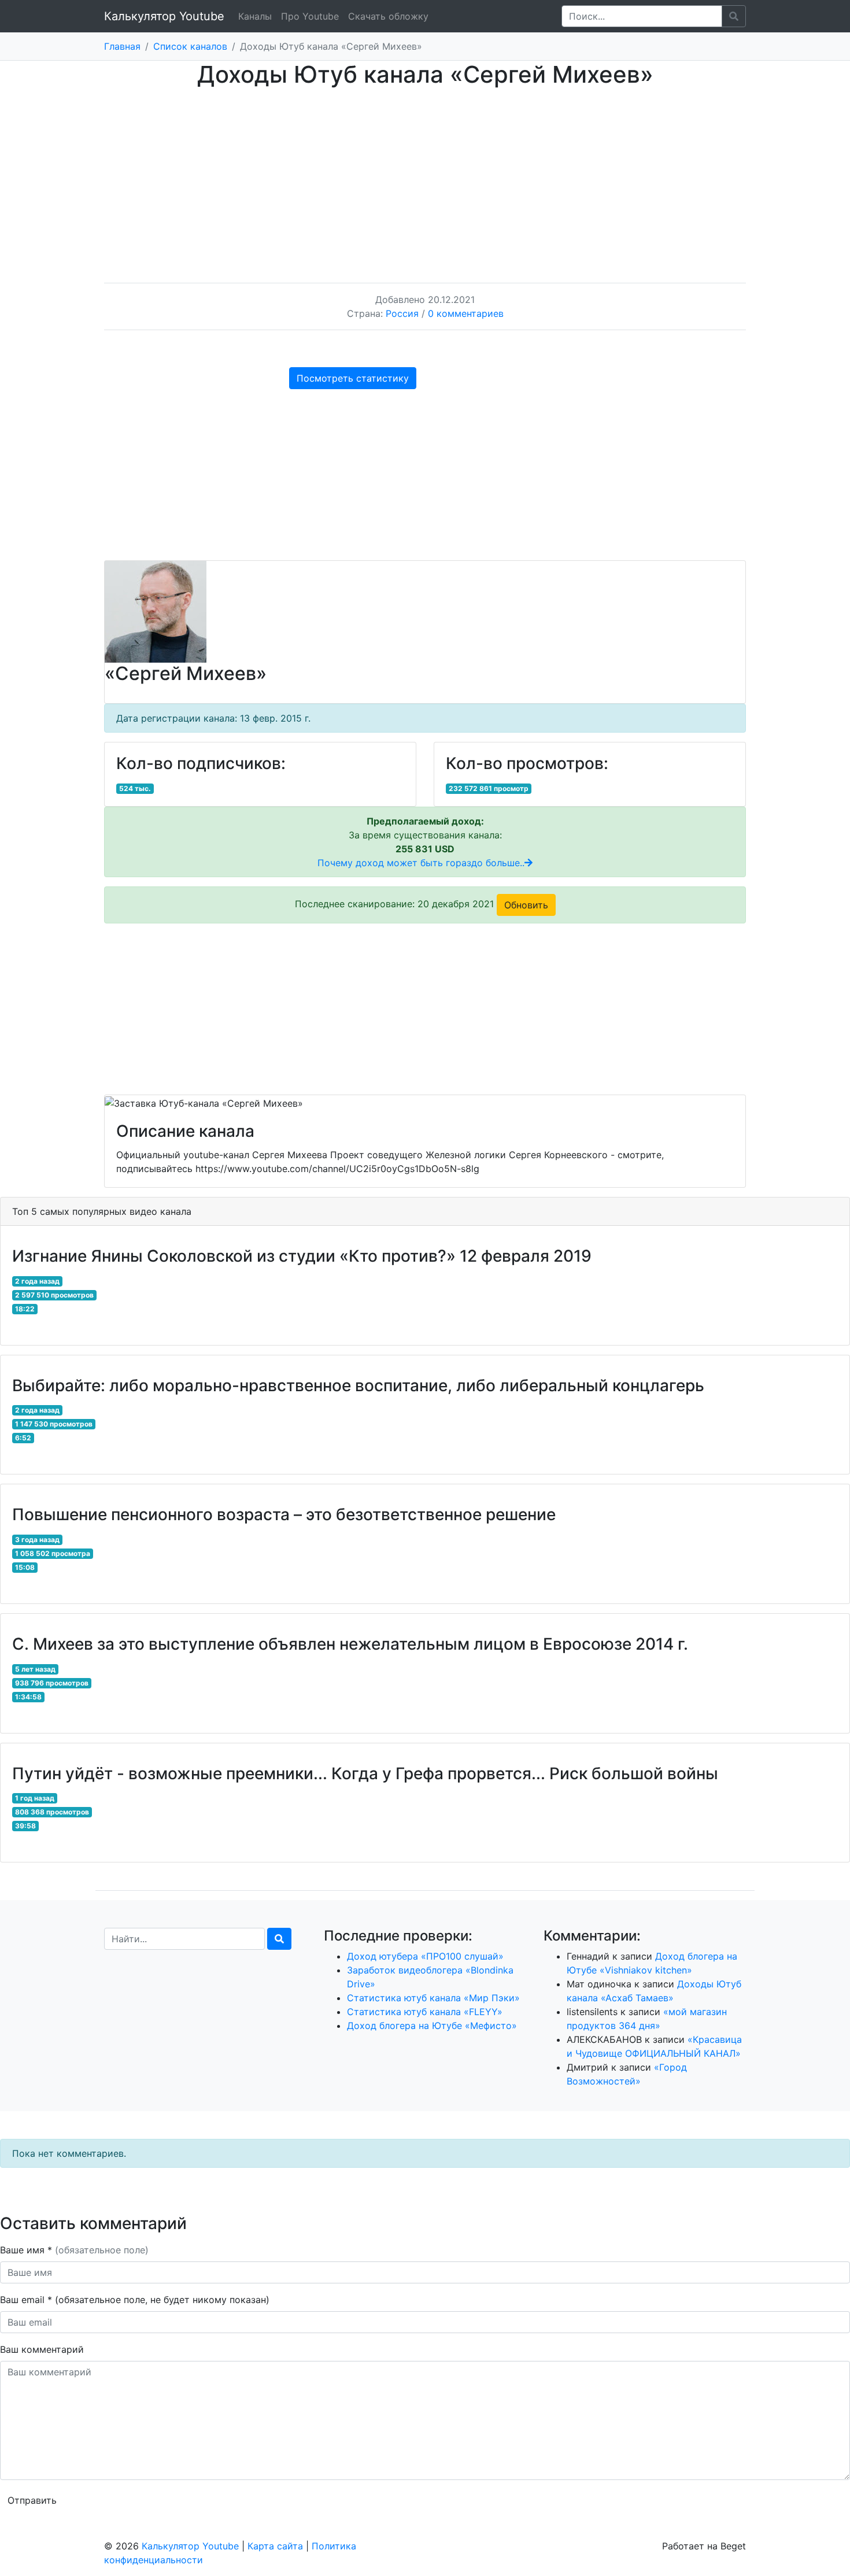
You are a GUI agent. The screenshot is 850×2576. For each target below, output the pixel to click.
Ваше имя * (74, 2250)
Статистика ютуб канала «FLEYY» (425, 2012)
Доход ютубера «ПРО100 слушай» (425, 1956)
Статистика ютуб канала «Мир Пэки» (433, 1998)
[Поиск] (279, 1939)
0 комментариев (466, 313)
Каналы (255, 16)
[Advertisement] (425, 174)
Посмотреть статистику (353, 378)
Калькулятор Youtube (164, 16)
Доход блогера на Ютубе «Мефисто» (432, 2026)
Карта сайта (275, 2546)
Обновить (526, 905)
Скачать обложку (388, 16)
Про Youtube (310, 16)
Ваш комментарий (42, 2349)
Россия (402, 313)
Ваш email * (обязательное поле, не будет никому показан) (136, 2300)
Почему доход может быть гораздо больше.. (421, 863)
